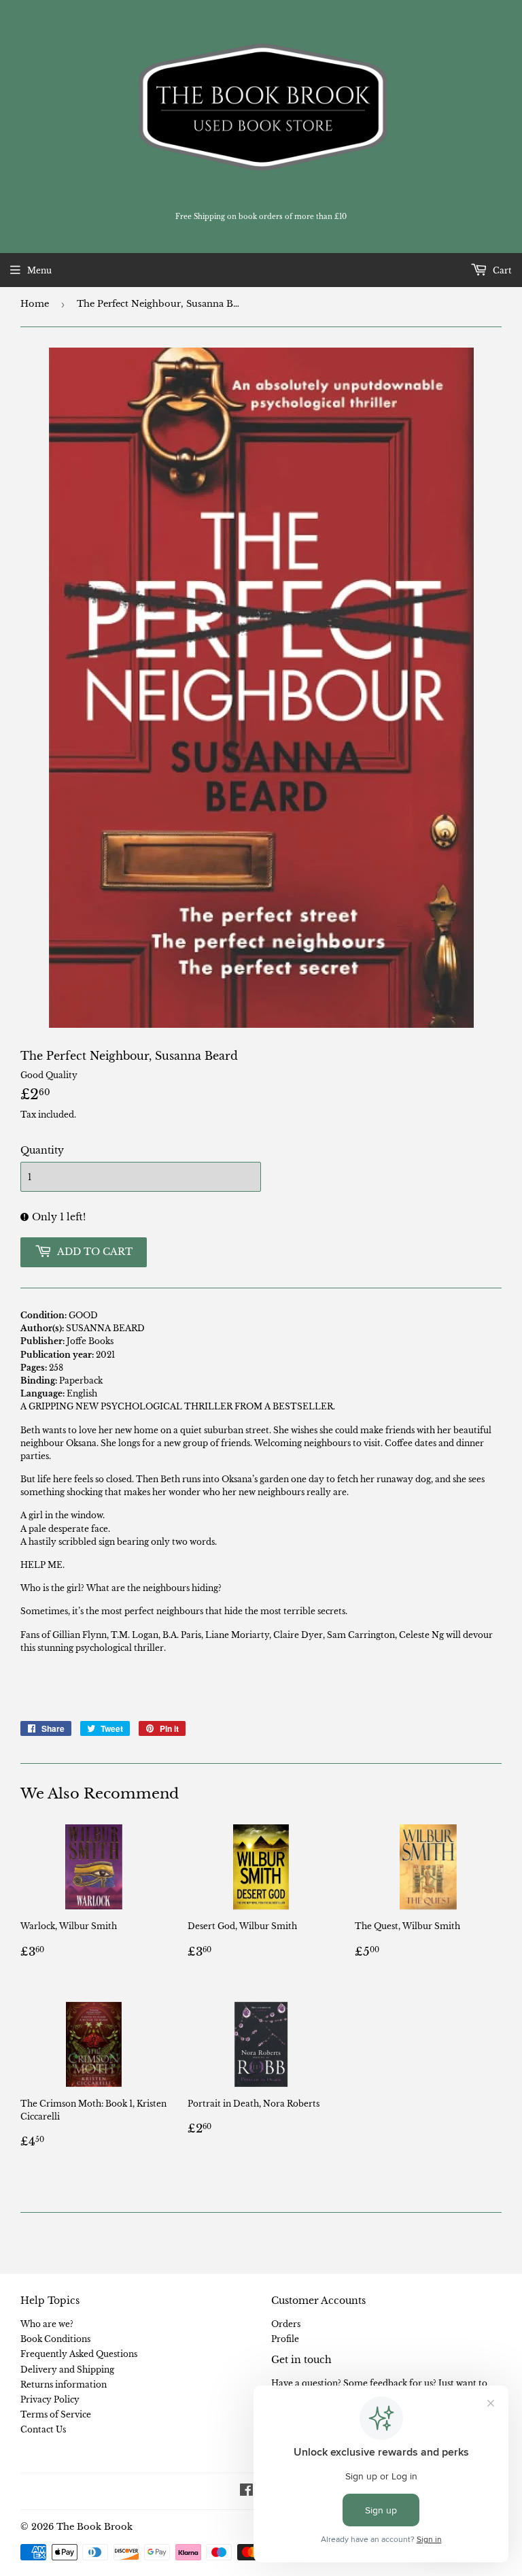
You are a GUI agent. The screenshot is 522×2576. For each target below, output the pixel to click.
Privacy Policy (50, 2399)
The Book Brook (94, 2527)
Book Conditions (55, 2339)
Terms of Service (56, 2414)
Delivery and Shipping (67, 2370)
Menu (39, 270)
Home (35, 304)
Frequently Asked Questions (79, 2354)
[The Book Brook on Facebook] (246, 2492)
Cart (501, 270)
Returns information (64, 2385)
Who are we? (47, 2324)
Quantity (42, 1150)
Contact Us (43, 2429)
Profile (285, 2339)
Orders (286, 2324)
